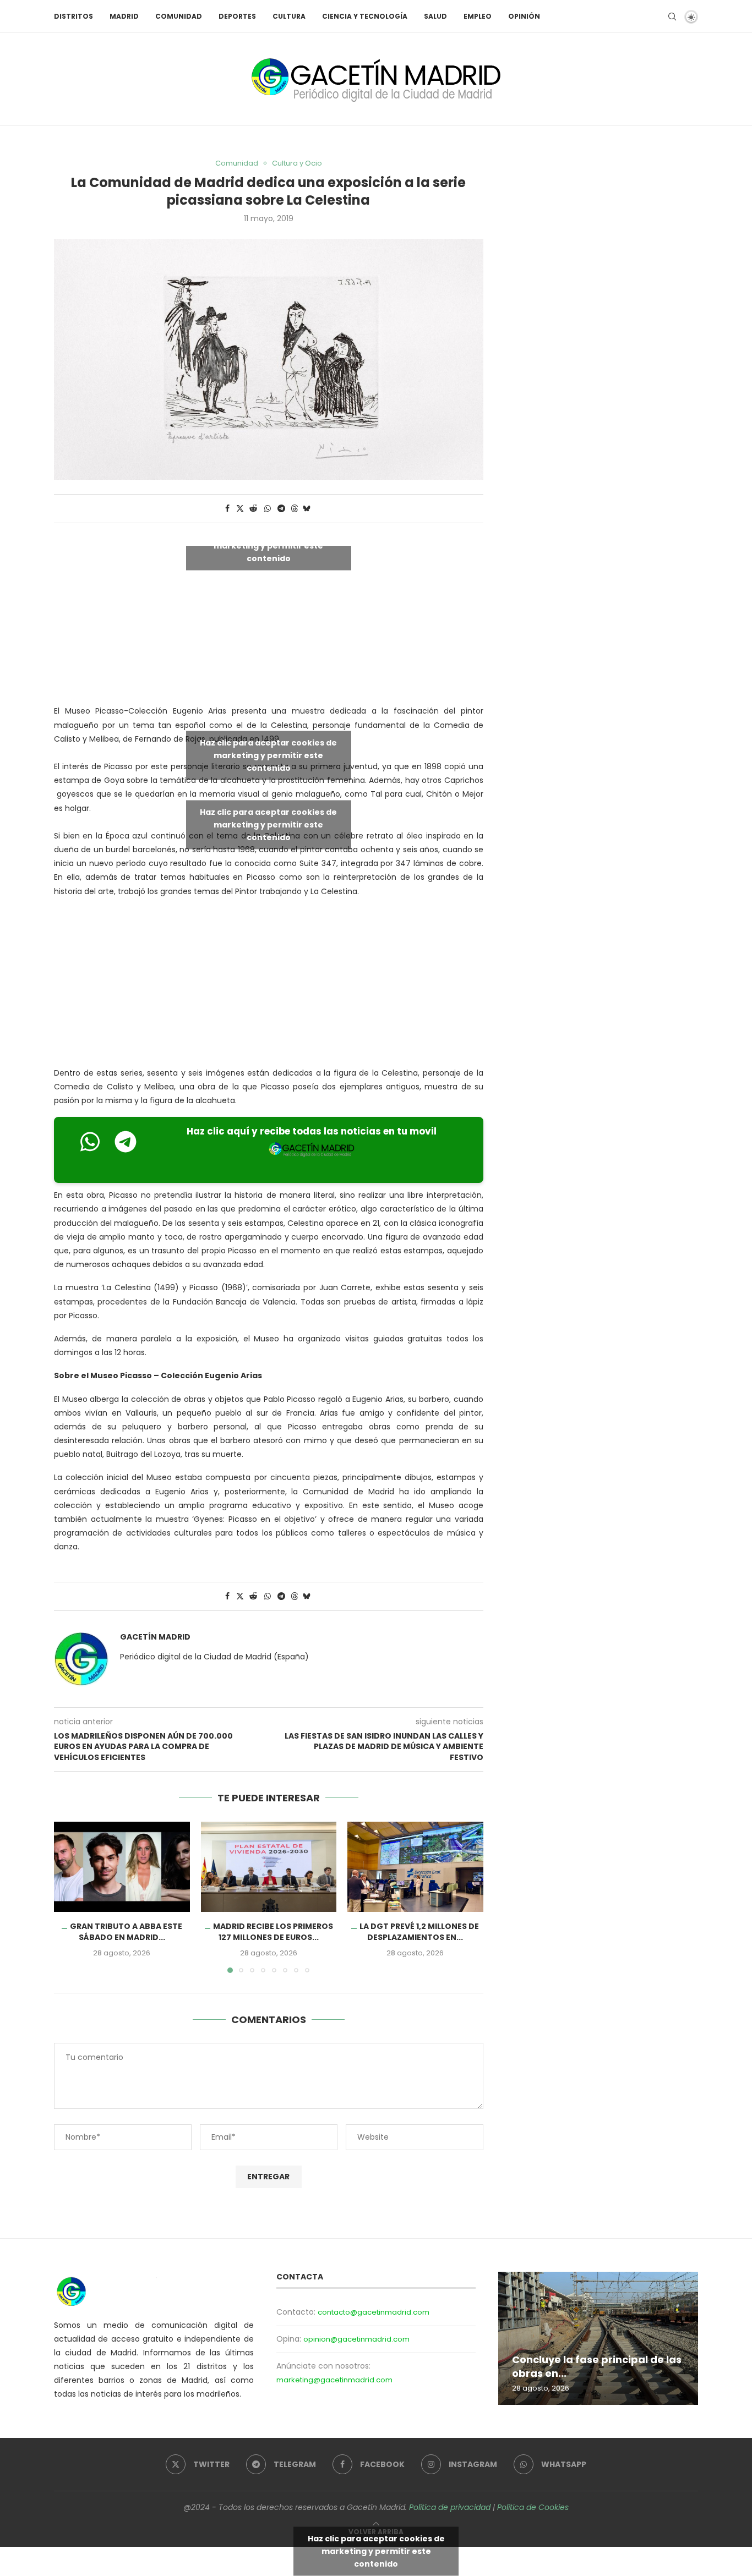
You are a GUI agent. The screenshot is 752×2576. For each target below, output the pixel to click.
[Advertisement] (269, 985)
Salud (435, 16)
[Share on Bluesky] (307, 509)
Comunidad (179, 16)
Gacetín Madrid (155, 1637)
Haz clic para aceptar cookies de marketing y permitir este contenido (268, 546)
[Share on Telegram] (281, 509)
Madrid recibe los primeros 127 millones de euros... (273, 1932)
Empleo (478, 16)
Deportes (237, 16)
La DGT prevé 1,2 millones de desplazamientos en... (420, 1932)
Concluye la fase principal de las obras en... (597, 2366)
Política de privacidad (450, 2507)
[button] (69, 1897)
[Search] (672, 17)
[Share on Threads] (295, 509)
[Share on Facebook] (227, 509)
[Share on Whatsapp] (268, 509)
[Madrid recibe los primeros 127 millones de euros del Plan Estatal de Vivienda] (269, 1867)
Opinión (524, 16)
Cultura (289, 16)
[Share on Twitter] (240, 509)
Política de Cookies (533, 2507)
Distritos (73, 16)
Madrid (124, 16)
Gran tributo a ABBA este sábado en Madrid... (126, 1932)
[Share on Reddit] (253, 509)
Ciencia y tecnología (365, 16)
